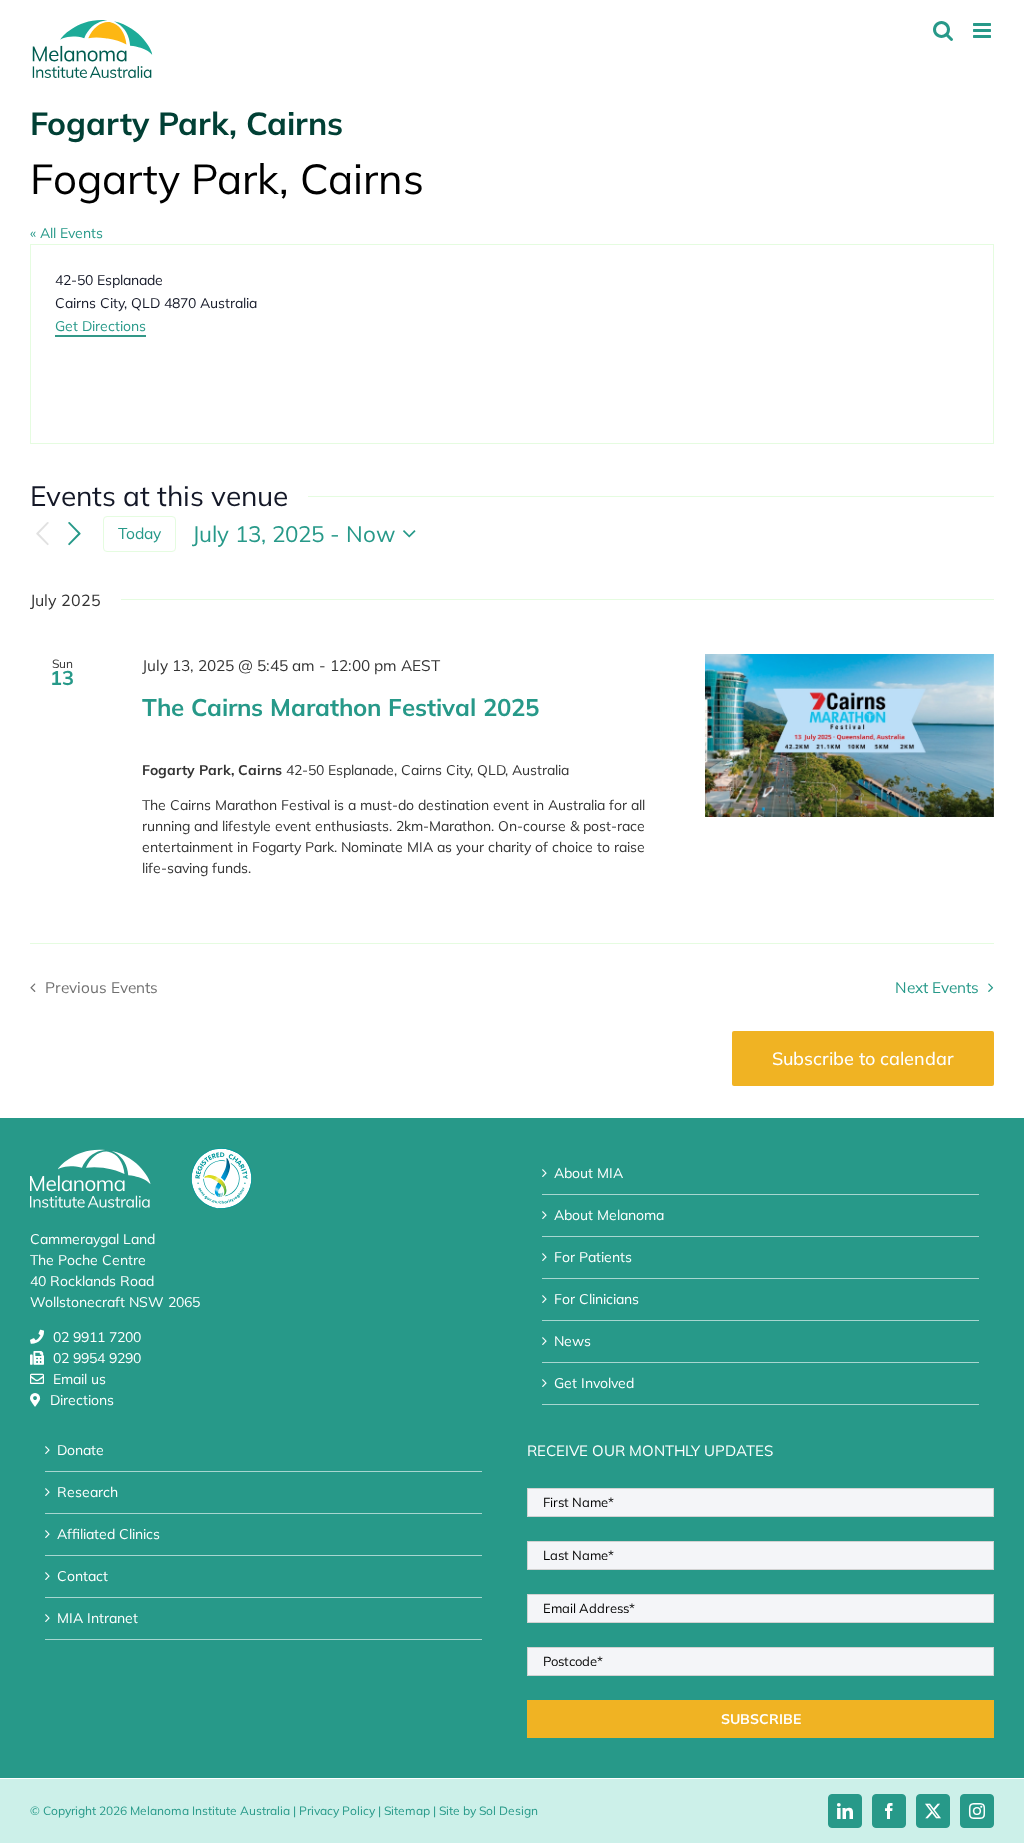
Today (139, 533)
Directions (82, 1400)
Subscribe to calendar (863, 1058)
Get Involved (594, 1383)
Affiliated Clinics (108, 1534)
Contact (82, 1576)
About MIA (588, 1173)
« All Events (66, 233)
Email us (79, 1379)
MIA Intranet (97, 1618)
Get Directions (100, 326)
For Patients (593, 1257)
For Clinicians (596, 1299)
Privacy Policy (337, 1810)
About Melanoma (609, 1215)
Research (87, 1492)
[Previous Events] (42, 534)
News (572, 1341)
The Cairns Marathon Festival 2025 (340, 707)
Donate (80, 1450)
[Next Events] (75, 534)
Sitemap (407, 1810)
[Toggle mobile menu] (983, 30)
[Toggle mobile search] (943, 30)
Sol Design (508, 1810)
